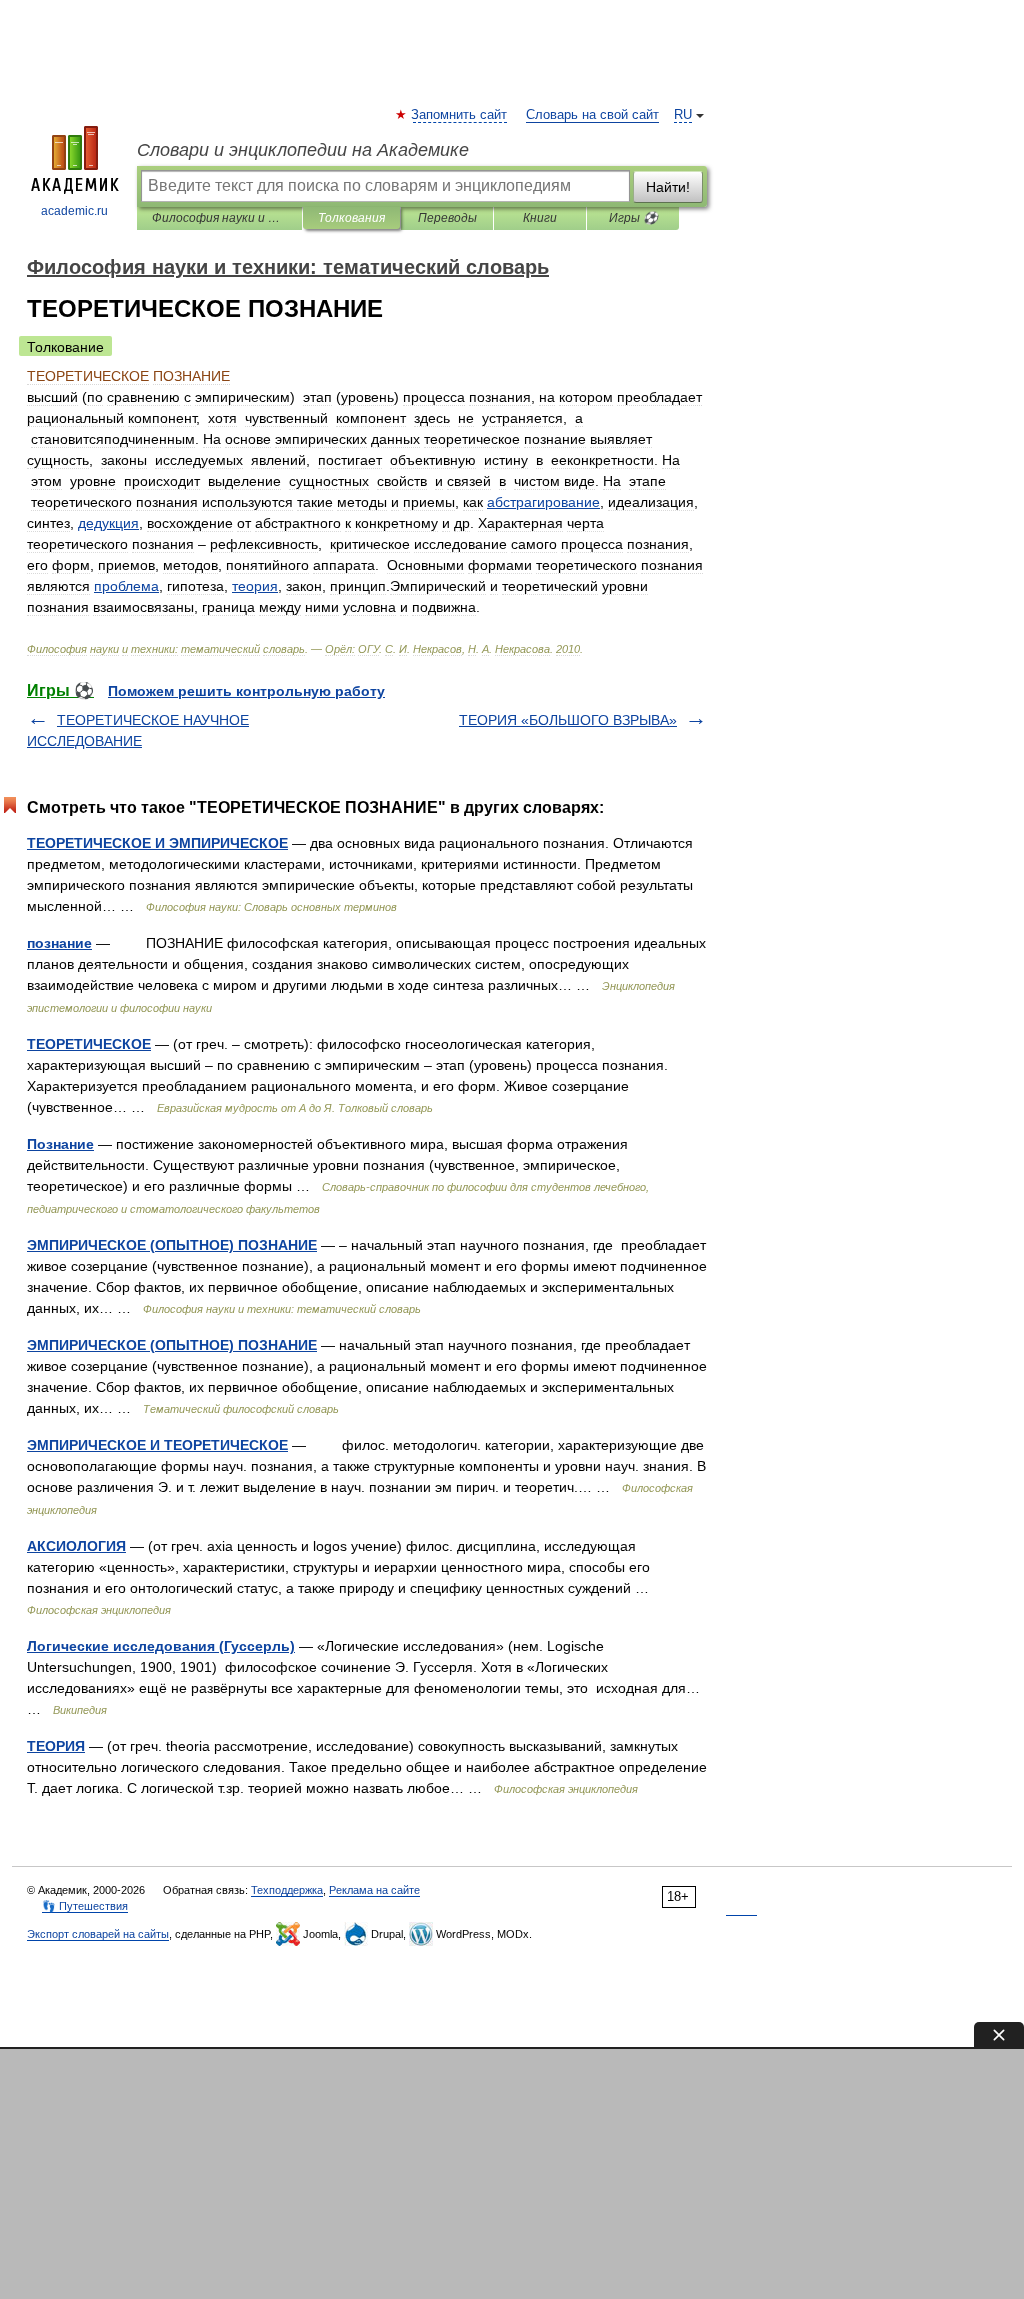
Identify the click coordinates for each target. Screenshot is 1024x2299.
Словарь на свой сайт (592, 115)
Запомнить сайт (460, 115)
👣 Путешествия (85, 1906)
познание (59, 943)
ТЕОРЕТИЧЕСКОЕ (89, 1044)
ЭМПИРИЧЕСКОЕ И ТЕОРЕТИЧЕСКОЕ (157, 1445)
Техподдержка (287, 1890)
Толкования (351, 218)
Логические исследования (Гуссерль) (161, 1646)
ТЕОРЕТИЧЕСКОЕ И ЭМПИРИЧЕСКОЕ (157, 843)
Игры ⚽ (633, 218)
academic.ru (74, 211)
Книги (540, 218)
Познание (60, 1144)
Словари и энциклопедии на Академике (303, 150)
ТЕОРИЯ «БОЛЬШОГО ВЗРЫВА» (568, 720)
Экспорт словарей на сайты (98, 1934)
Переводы (447, 218)
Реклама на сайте (374, 1890)
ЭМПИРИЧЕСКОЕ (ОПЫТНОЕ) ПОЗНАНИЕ (172, 1245)
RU (683, 115)
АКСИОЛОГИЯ (76, 1546)
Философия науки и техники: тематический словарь (219, 218)
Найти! (668, 187)
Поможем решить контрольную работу (246, 691)
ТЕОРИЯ (56, 1746)
